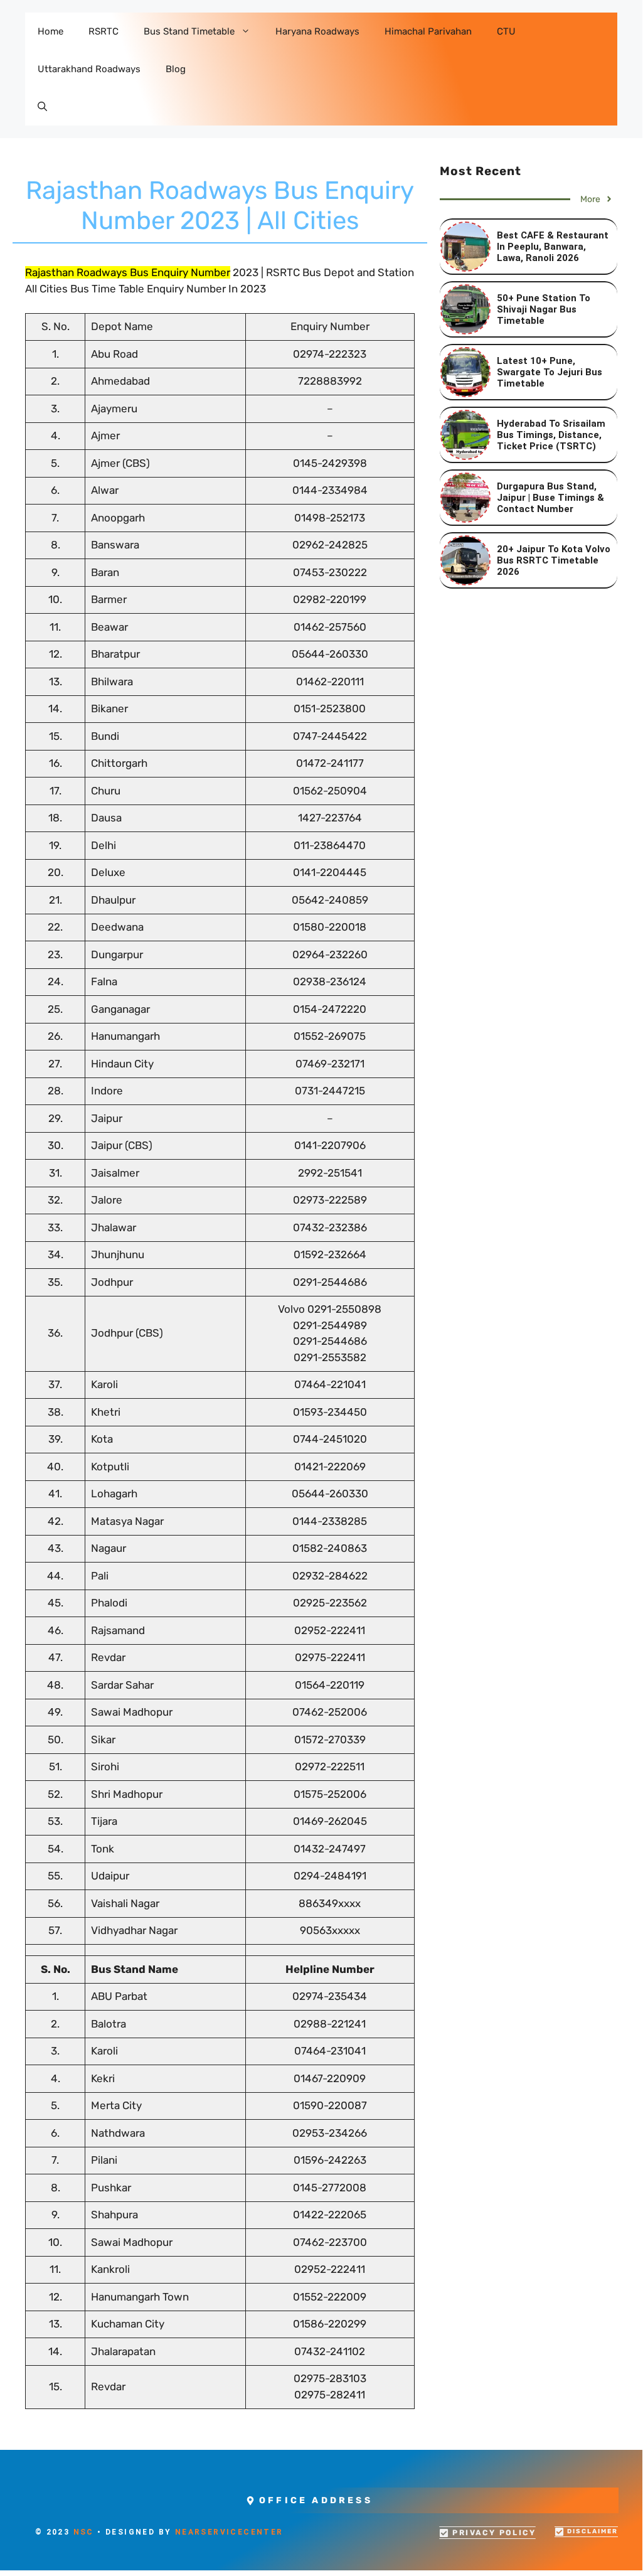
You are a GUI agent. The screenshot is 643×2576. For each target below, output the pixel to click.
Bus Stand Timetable (189, 31)
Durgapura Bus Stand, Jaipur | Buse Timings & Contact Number (550, 498)
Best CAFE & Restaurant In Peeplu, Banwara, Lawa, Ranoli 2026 (553, 247)
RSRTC (104, 31)
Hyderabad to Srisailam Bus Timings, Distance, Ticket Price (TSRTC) (551, 435)
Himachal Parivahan (428, 31)
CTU (506, 31)
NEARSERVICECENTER (229, 2532)
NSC (84, 2532)
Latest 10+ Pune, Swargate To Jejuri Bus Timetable (550, 372)
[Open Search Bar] (42, 107)
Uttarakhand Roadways (89, 69)
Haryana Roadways (317, 31)
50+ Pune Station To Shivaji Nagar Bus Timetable (544, 309)
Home (50, 31)
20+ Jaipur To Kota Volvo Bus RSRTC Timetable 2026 (554, 560)
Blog (176, 69)
